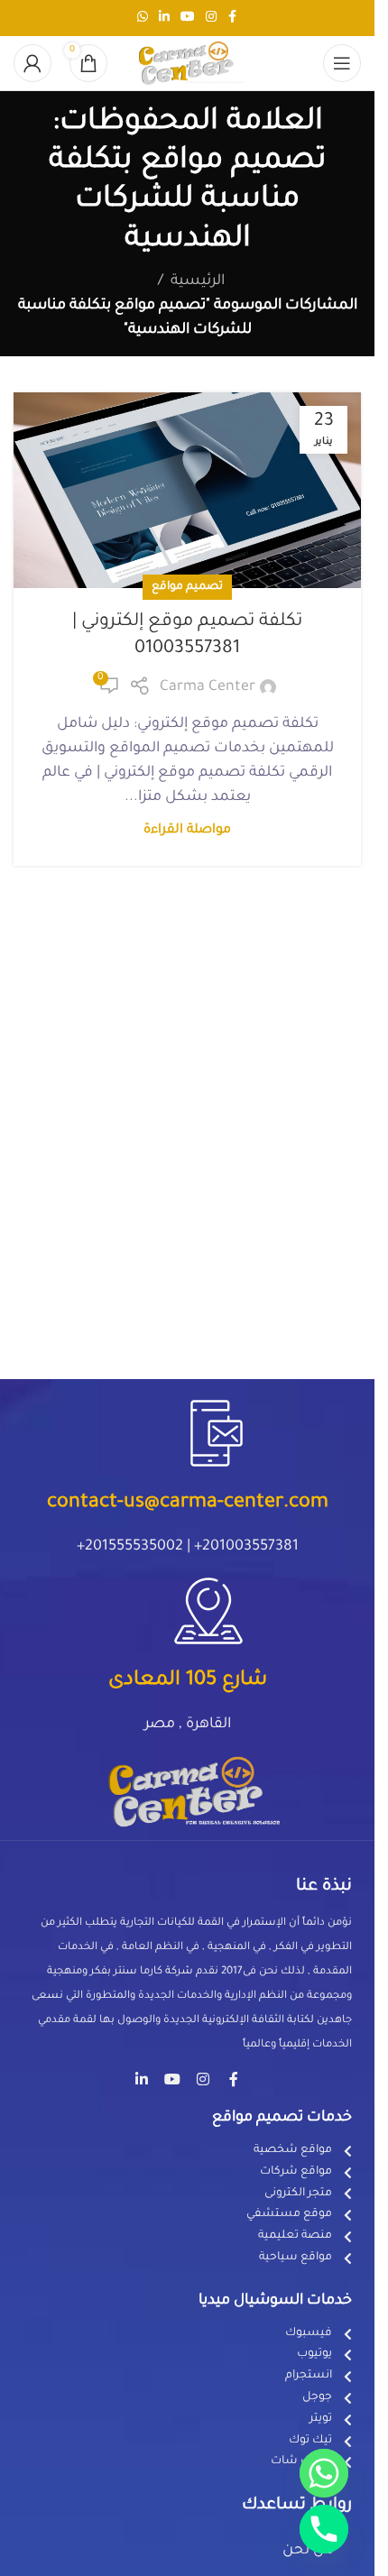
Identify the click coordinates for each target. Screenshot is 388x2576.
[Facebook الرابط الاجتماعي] (233, 18)
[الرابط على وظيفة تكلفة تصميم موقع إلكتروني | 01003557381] (187, 491)
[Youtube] (172, 2079)
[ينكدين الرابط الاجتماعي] (164, 18)
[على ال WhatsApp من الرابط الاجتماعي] (143, 18)
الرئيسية (198, 281)
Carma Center (208, 687)
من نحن (308, 2551)
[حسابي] (32, 63)
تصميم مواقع (187, 587)
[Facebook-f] (234, 2079)
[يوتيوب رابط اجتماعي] (188, 18)
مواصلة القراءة (187, 831)
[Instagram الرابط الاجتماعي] (211, 18)
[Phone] (324, 2529)
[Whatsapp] (324, 2473)
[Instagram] (203, 2079)
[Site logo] (188, 64)
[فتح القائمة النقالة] (342, 63)
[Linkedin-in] (142, 2079)
